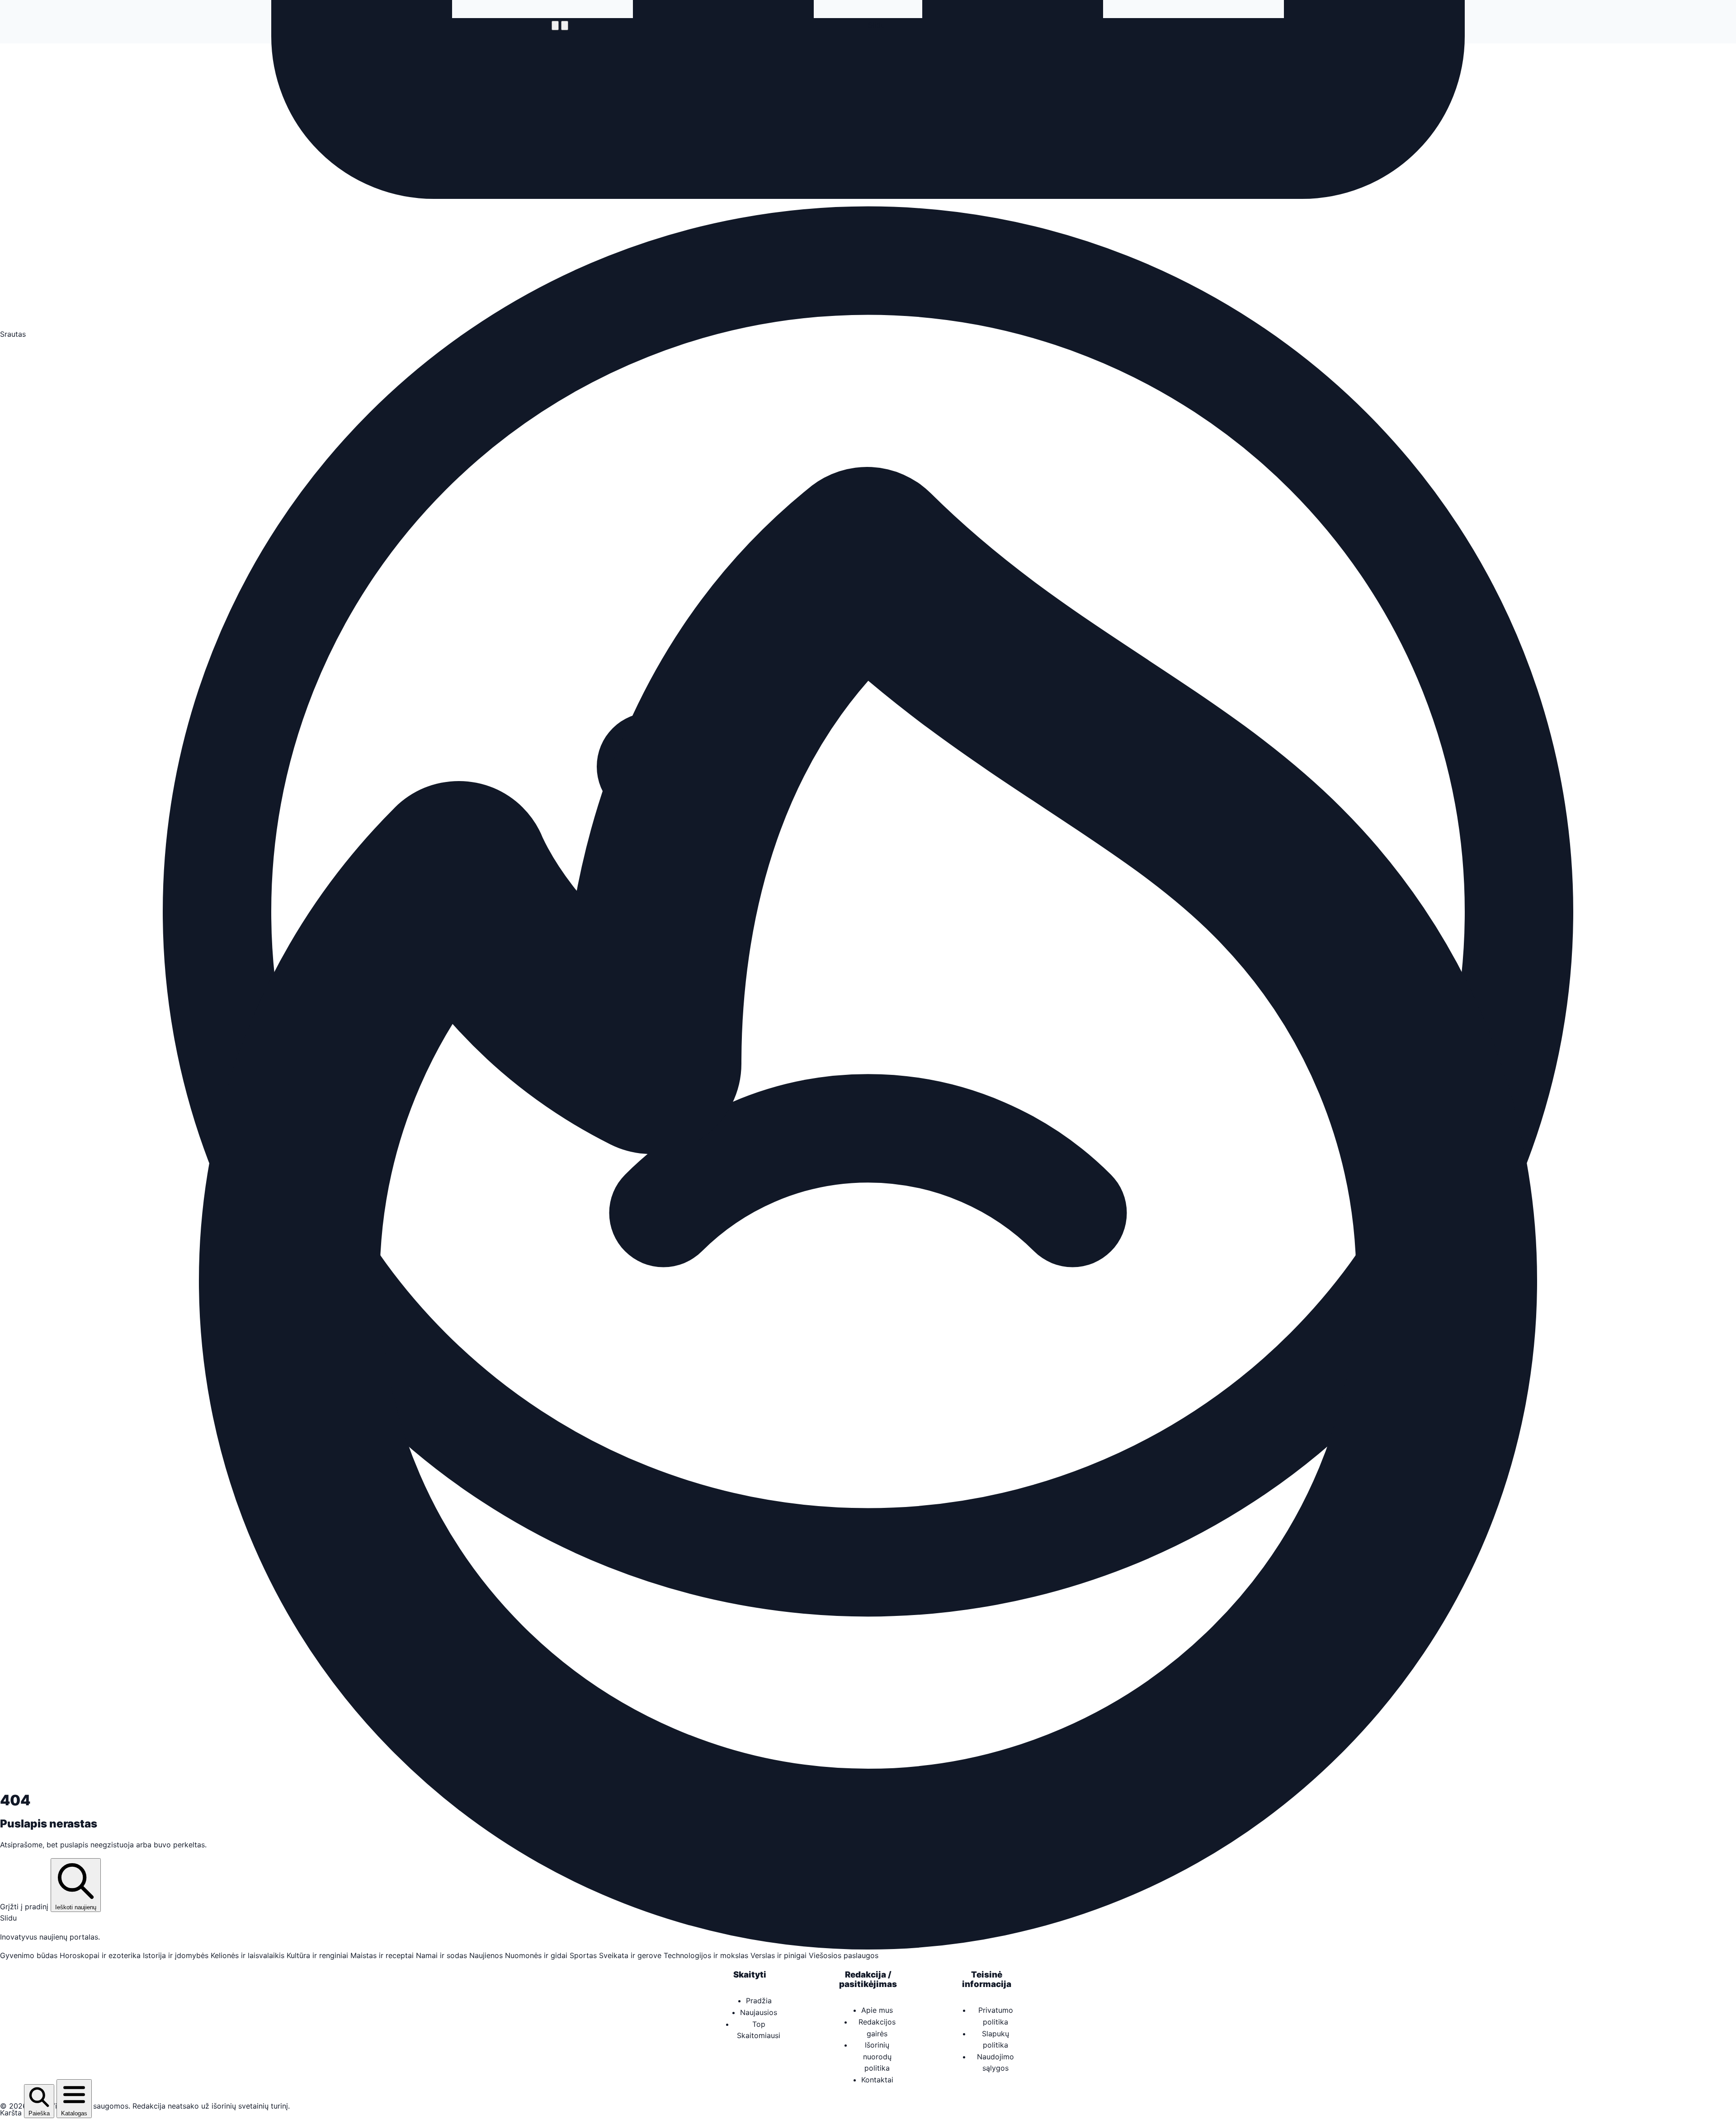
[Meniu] (555, 26)
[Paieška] (565, 26)
